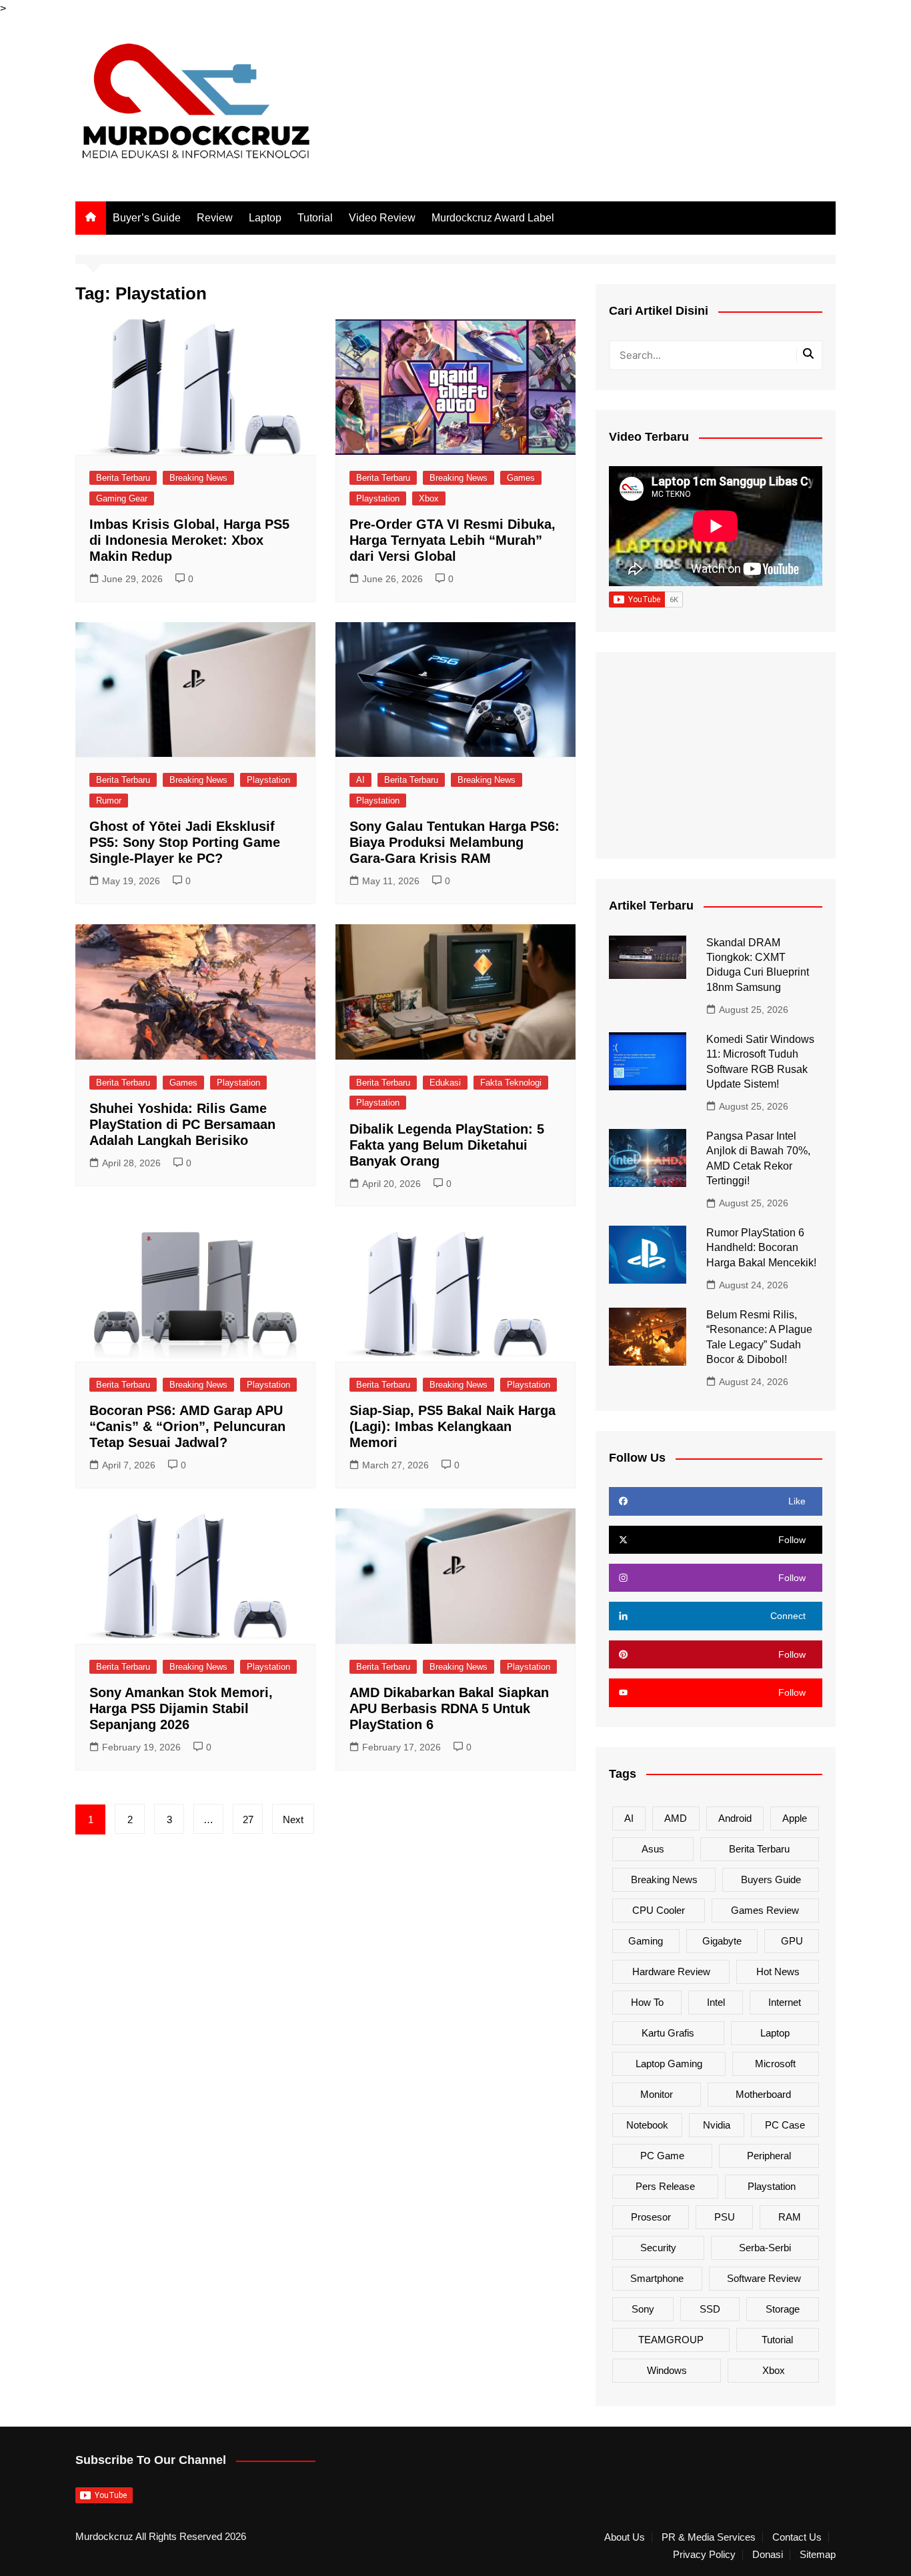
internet (785, 2002)
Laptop (265, 218)
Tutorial (315, 218)
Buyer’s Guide (147, 218)
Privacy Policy (704, 2555)
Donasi (768, 2555)
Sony (643, 2309)
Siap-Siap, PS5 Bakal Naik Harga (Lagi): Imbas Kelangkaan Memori (452, 1426)
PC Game (662, 2156)
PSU (725, 2217)
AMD (676, 1818)
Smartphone (657, 2278)
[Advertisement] (716, 756)
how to (647, 2002)
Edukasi (445, 1083)
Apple (795, 1818)
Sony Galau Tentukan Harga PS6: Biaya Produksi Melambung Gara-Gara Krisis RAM (454, 842)
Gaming (646, 1941)
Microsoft (775, 2064)
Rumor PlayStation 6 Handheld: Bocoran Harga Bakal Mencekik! (761, 1248)
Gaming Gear (122, 498)
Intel (716, 2002)
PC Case (785, 2125)
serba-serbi (765, 2248)
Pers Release (665, 2186)
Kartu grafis (668, 2033)
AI (360, 780)
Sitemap (818, 2555)
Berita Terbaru (123, 478)
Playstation (378, 498)
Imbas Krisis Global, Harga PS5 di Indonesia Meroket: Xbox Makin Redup (189, 540)
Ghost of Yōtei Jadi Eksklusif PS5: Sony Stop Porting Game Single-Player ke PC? (185, 842)
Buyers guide (771, 1879)
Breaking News (198, 478)
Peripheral (769, 2156)
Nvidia (717, 2125)
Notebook (647, 2125)
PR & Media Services (709, 2537)
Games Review (765, 1910)
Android (735, 1818)
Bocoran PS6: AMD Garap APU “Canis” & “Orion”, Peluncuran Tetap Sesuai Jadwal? (187, 1426)
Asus (653, 1849)
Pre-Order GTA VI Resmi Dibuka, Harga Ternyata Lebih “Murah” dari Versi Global (452, 540)
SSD (710, 2309)
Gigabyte (722, 1941)
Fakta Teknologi (511, 1083)
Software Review (764, 2278)
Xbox (429, 498)
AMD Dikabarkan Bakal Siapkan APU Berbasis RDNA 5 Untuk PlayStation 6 (449, 1708)
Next (293, 1819)
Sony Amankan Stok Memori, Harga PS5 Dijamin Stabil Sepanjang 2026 (181, 1708)
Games (521, 478)
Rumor (109, 801)
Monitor (657, 2094)
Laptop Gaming (669, 2064)
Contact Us (797, 2537)
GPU (792, 1941)
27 (248, 1819)
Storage (783, 2309)
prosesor (651, 2217)
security (658, 2248)
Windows (667, 2370)
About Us (625, 2537)
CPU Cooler (659, 1910)
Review (215, 218)
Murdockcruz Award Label (493, 218)
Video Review (382, 218)
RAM (790, 2217)
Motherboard (763, 2094)
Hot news (778, 1972)
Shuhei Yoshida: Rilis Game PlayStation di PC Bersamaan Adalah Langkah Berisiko (182, 1124)
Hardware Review (671, 1972)
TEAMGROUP (671, 2340)
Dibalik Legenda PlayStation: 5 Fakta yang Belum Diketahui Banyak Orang (447, 1145)
